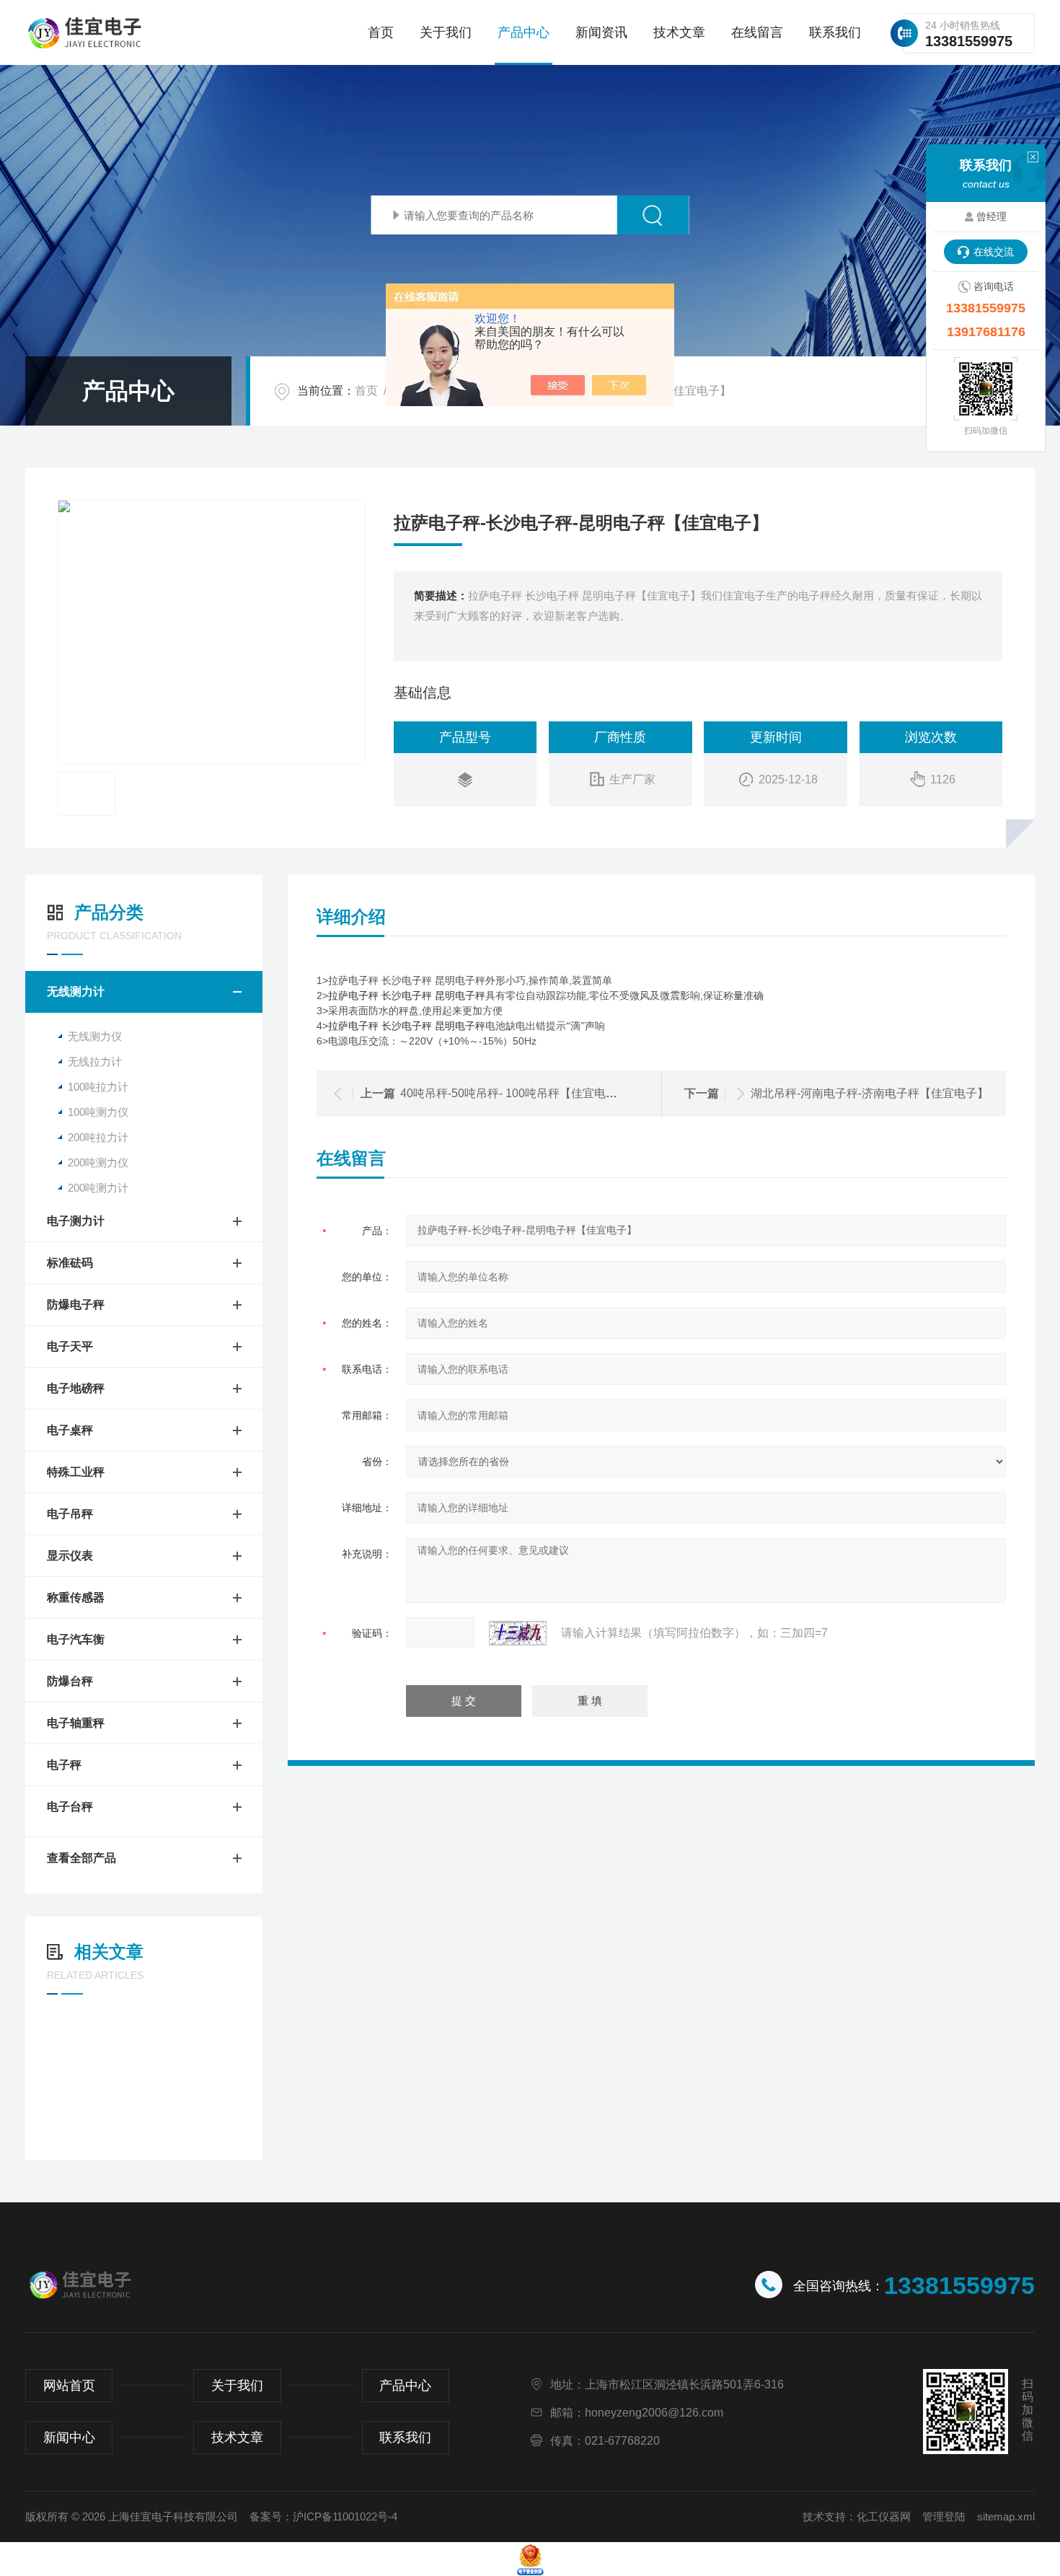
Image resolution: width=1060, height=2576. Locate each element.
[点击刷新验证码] (518, 1633)
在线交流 (994, 252)
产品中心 (524, 32)
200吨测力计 (98, 1188)
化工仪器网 (884, 2516)
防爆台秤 (70, 1681)
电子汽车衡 (76, 1639)
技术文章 (679, 32)
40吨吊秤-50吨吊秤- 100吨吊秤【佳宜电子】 (514, 1093)
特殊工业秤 (76, 1472)
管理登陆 (944, 2516)
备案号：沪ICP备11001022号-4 (323, 2516)
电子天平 (70, 1346)
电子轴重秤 (76, 1723)
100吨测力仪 (98, 1112)
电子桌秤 (70, 1430)
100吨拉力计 (98, 1087)
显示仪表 (70, 1556)
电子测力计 (76, 1221)
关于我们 (446, 32)
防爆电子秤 (76, 1305)
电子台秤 (70, 1807)
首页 (381, 32)
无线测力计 (76, 992)
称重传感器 (76, 1597)
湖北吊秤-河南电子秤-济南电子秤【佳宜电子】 (870, 1093)
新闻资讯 (601, 32)
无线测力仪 (95, 1036)
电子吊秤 (70, 1514)
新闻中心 (69, 2437)
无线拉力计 (95, 1061)
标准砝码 (70, 1263)
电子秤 (64, 1765)
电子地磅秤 (76, 1388)
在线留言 (757, 32)
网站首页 (69, 2386)
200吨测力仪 (98, 1162)
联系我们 (835, 32)
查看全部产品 (81, 1858)
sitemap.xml (1006, 2516)
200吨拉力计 (98, 1137)
